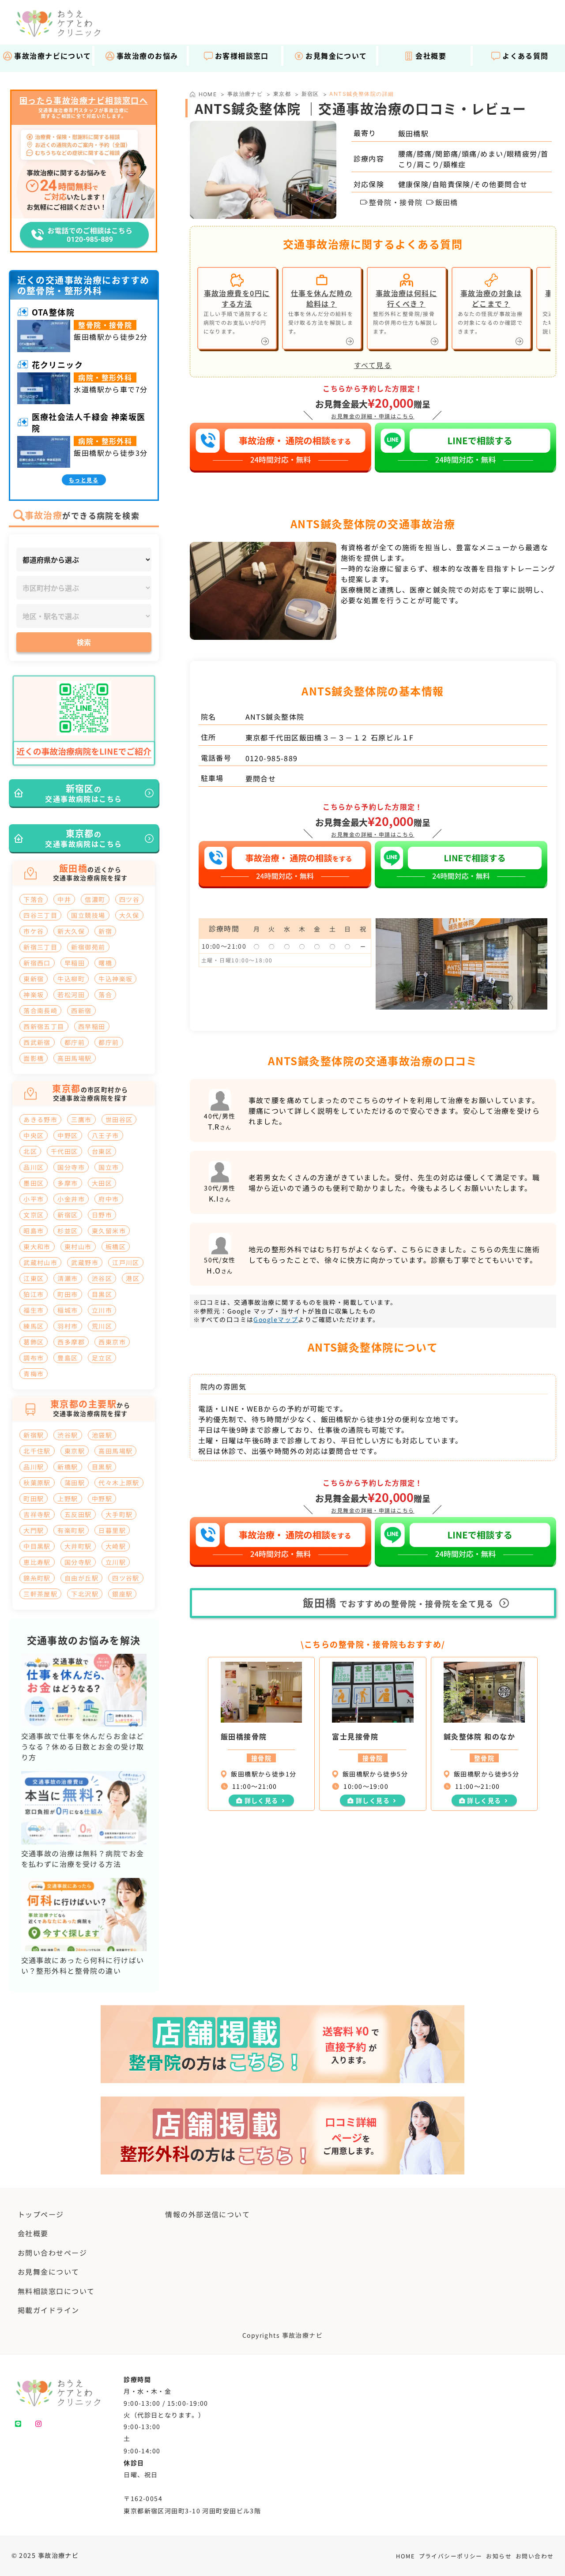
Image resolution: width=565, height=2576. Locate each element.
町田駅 (34, 1498)
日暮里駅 (112, 1530)
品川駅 (34, 1467)
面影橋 (34, 1058)
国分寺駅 (78, 1562)
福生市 (34, 1310)
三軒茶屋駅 (40, 1594)
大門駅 (34, 1530)
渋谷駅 (68, 1435)
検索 (84, 642)
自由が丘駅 (81, 1578)
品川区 (34, 1167)
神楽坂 (34, 995)
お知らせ (499, 2556)
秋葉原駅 (37, 1483)
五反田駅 (78, 1514)
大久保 (129, 915)
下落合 (34, 899)
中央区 (34, 1135)
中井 (64, 899)
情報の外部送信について (207, 2214)
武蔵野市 (85, 1262)
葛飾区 (34, 1342)
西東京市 (112, 1342)
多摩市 (68, 1183)
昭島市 (34, 1231)
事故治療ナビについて (53, 56)
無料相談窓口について (56, 2291)
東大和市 (37, 1247)
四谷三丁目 (40, 915)
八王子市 (105, 1135)
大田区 (102, 1183)
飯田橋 (447, 202)
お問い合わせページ (52, 2253)
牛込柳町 (71, 979)
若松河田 (71, 995)
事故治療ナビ (245, 94)
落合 (105, 995)
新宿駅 (34, 1435)
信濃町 (95, 899)
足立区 (102, 1358)
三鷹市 (81, 1119)
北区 (30, 1151)
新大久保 (71, 931)
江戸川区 (126, 1262)
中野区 (68, 1135)
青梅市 (34, 1374)
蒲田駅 (75, 1483)
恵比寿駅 (37, 1562)
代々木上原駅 (119, 1483)
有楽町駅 (71, 1530)
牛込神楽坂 (115, 979)
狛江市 (34, 1294)
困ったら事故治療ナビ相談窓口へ (84, 101)
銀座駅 (122, 1594)
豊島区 (68, 1358)
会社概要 (431, 56)
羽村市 (68, 1326)
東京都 (282, 94)
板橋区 (116, 1247)
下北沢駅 (85, 1594)
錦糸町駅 (37, 1578)
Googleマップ (276, 1319)
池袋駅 (102, 1435)
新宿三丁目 (40, 947)
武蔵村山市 (40, 1262)
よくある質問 (525, 56)
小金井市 (71, 1199)
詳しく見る (262, 1800)
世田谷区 (119, 1119)
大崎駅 (116, 1546)
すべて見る (373, 365)
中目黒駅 (37, 1546)
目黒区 (102, 1294)
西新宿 (81, 1010)
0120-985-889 (272, 758)
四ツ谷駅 (126, 1578)
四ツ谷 (129, 899)
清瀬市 (68, 1278)
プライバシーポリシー (451, 2556)
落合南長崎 (40, 1010)
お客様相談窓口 (242, 56)
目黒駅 (102, 1467)
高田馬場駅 (74, 1058)
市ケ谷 (34, 931)
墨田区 (34, 1183)
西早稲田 (92, 1026)
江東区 (34, 1278)
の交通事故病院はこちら (83, 793)
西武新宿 (37, 1042)
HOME (405, 2556)
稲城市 (68, 1310)
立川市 (102, 1310)
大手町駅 (119, 1514)
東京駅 (75, 1451)
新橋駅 (68, 1467)
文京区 (34, 1215)
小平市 (34, 1199)
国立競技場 (88, 915)
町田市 (68, 1294)
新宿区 (310, 94)
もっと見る (84, 480)
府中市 (109, 1199)
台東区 (102, 1151)
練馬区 (34, 1326)
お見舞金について (336, 56)
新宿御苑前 (88, 947)
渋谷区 (102, 1278)
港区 (133, 1278)
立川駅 (116, 1562)
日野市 (102, 1215)
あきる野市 (40, 1119)
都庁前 (75, 1042)
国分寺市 (71, 1167)
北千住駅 (37, 1451)
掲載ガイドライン (49, 2310)
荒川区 (102, 1326)
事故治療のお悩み (147, 56)
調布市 (34, 1358)
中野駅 (102, 1498)
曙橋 (105, 963)
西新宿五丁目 (44, 1026)
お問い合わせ (535, 2556)
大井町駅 (78, 1546)
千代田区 (64, 1151)
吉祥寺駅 (37, 1514)
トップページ (41, 2214)
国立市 (109, 1167)
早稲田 (75, 963)
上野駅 (68, 1498)
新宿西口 (37, 963)
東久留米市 (109, 1231)
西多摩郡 (71, 1342)
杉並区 (68, 1231)
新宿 (105, 931)
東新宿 (34, 979)
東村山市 (78, 1247)
